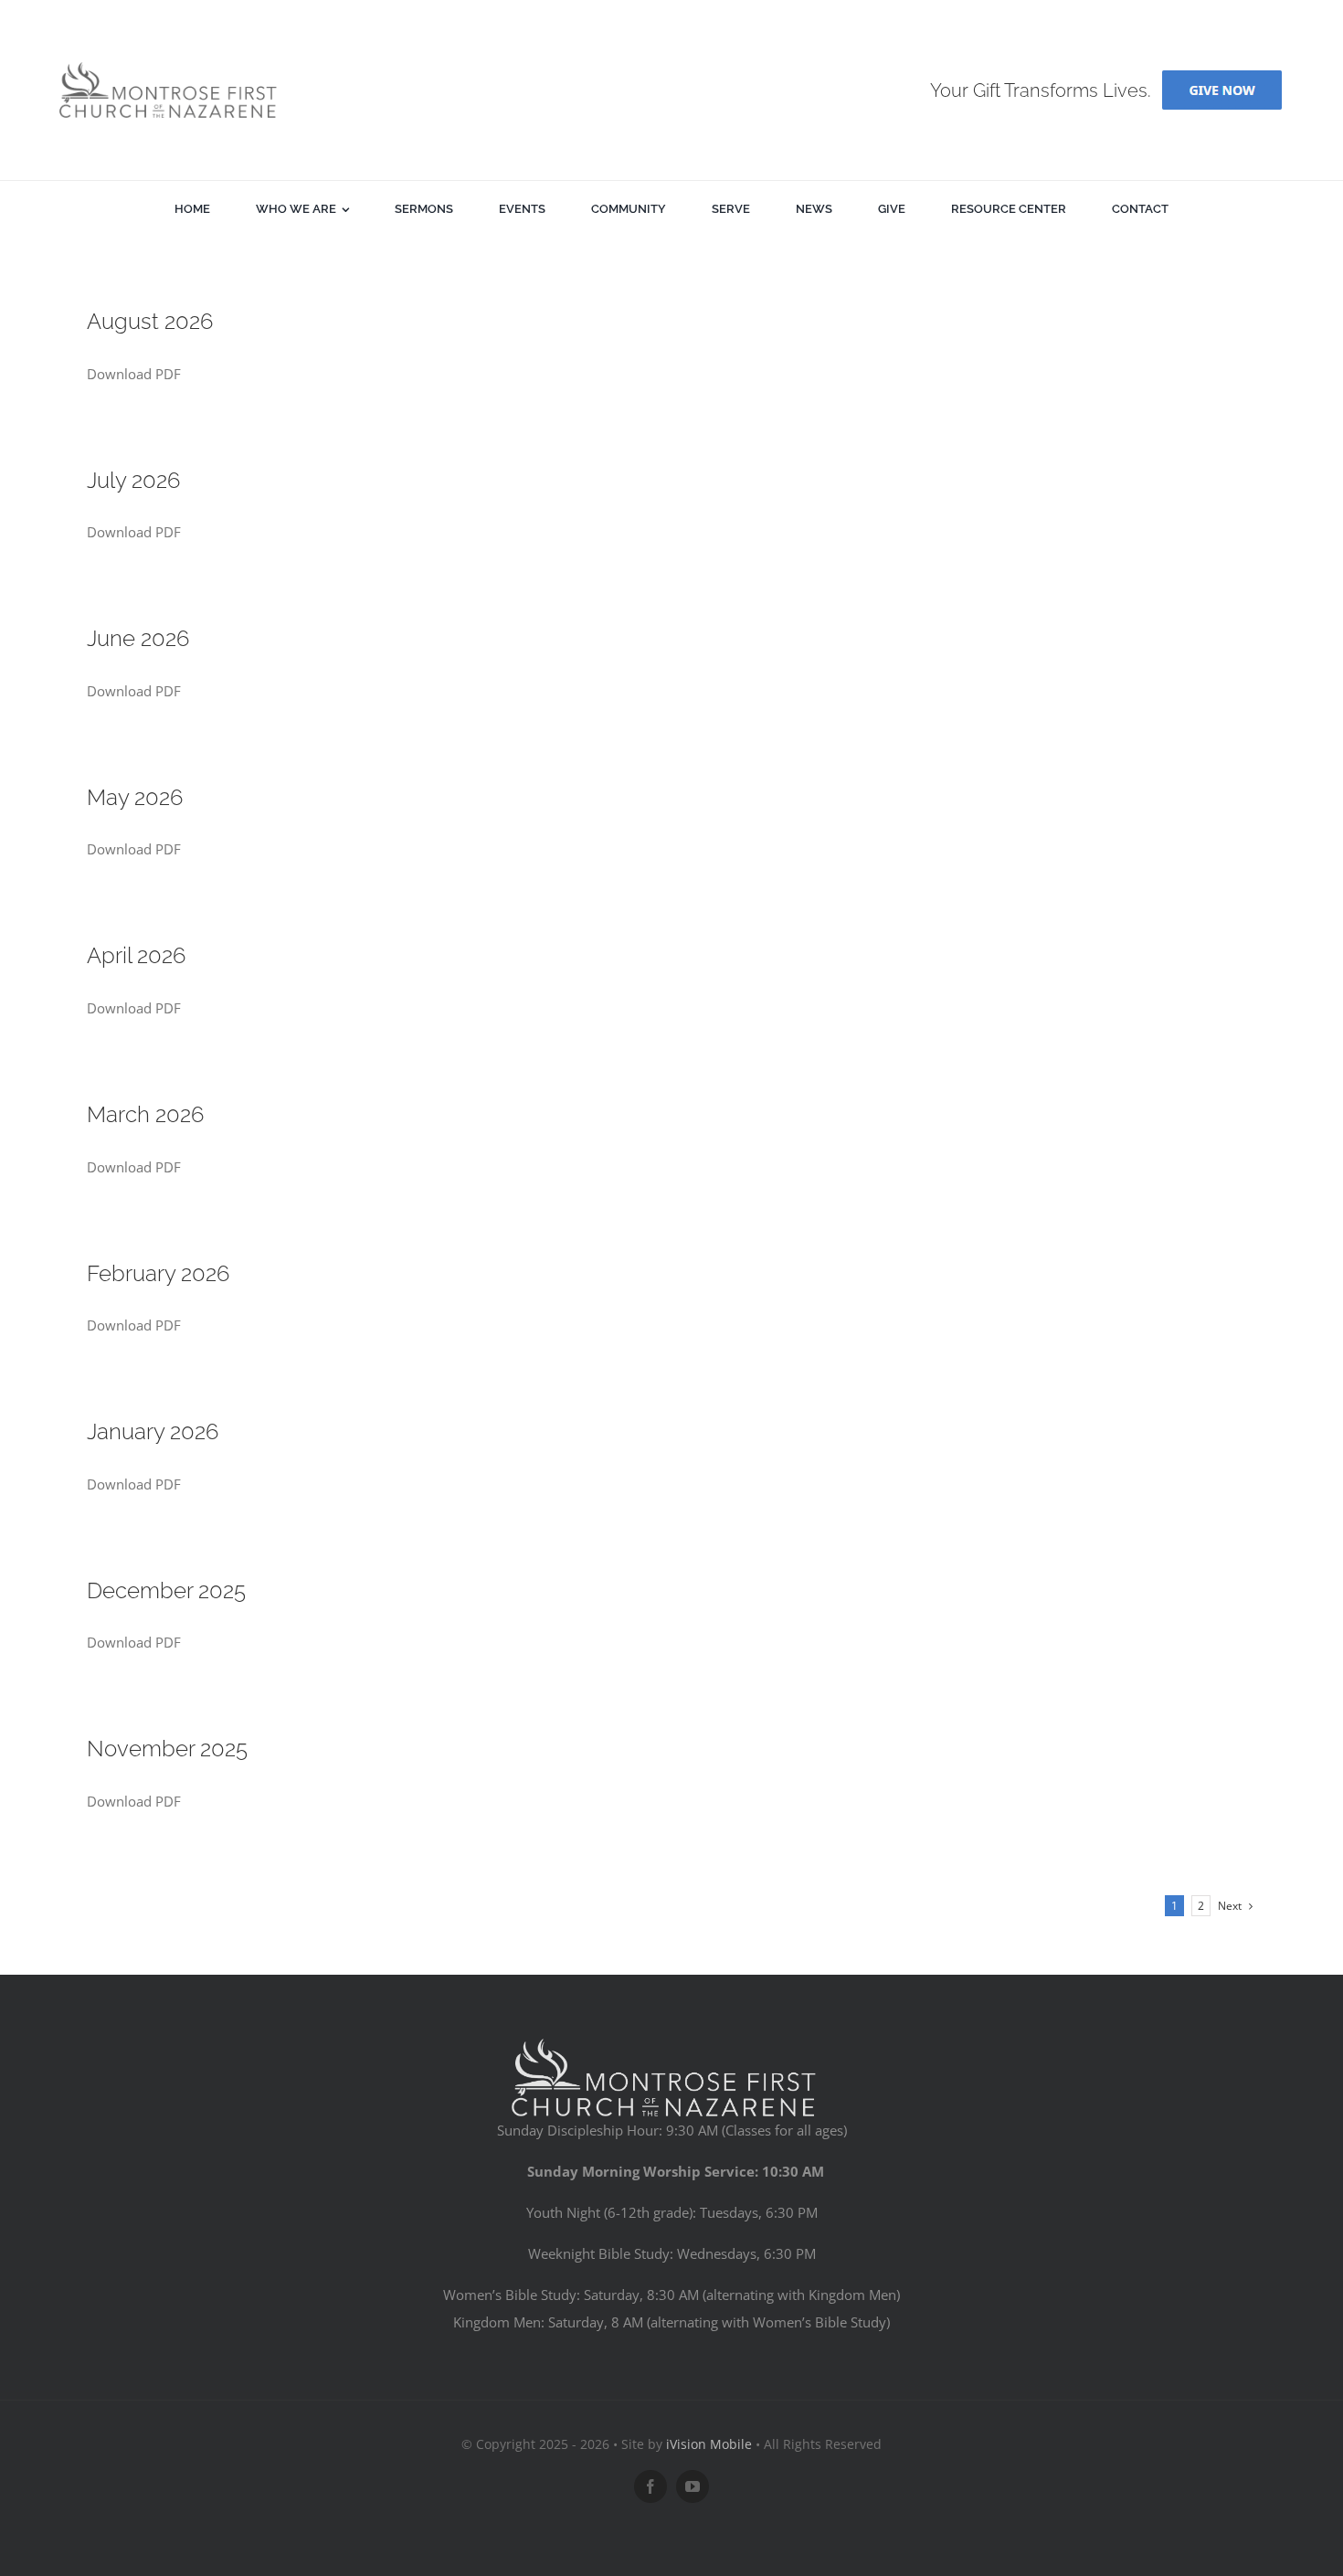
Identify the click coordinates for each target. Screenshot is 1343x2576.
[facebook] (650, 2486)
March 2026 (145, 1114)
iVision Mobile (709, 2444)
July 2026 (133, 480)
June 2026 (138, 638)
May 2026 (135, 797)
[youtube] (693, 2486)
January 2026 (153, 1431)
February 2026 (158, 1273)
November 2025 (167, 1749)
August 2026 (150, 321)
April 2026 (136, 955)
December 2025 (166, 1590)
